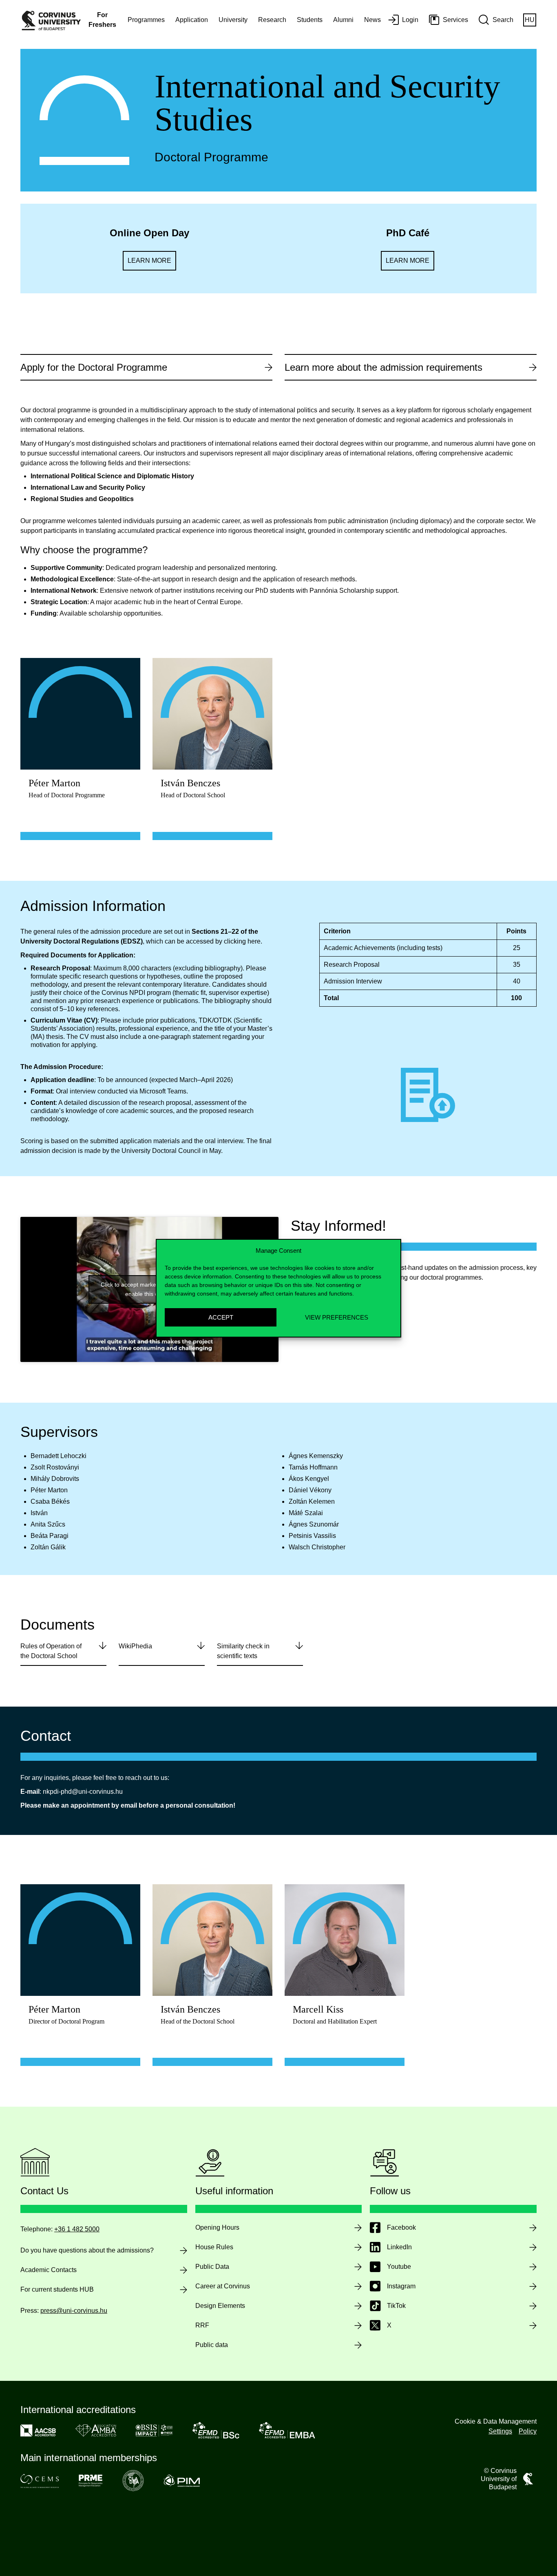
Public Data (212, 2267)
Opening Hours (217, 2227)
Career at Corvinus (223, 2286)
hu (530, 20)
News (372, 20)
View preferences (337, 1317)
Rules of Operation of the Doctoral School (51, 1651)
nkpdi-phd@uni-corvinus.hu (83, 1792)
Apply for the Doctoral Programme (94, 367)
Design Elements (220, 2306)
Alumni (343, 20)
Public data (212, 2345)
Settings (500, 2431)
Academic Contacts (49, 2270)
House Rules (214, 2247)
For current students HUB (57, 2289)
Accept (221, 1317)
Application (192, 20)
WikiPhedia (135, 1646)
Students (310, 20)
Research (272, 20)
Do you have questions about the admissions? (87, 2250)
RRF (202, 2325)
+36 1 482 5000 (77, 2229)
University (233, 20)
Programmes (146, 20)
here (254, 941)
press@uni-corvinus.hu (74, 2311)
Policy (528, 2431)
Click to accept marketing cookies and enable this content (149, 1289)
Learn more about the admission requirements (383, 367)
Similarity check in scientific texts (243, 1651)
